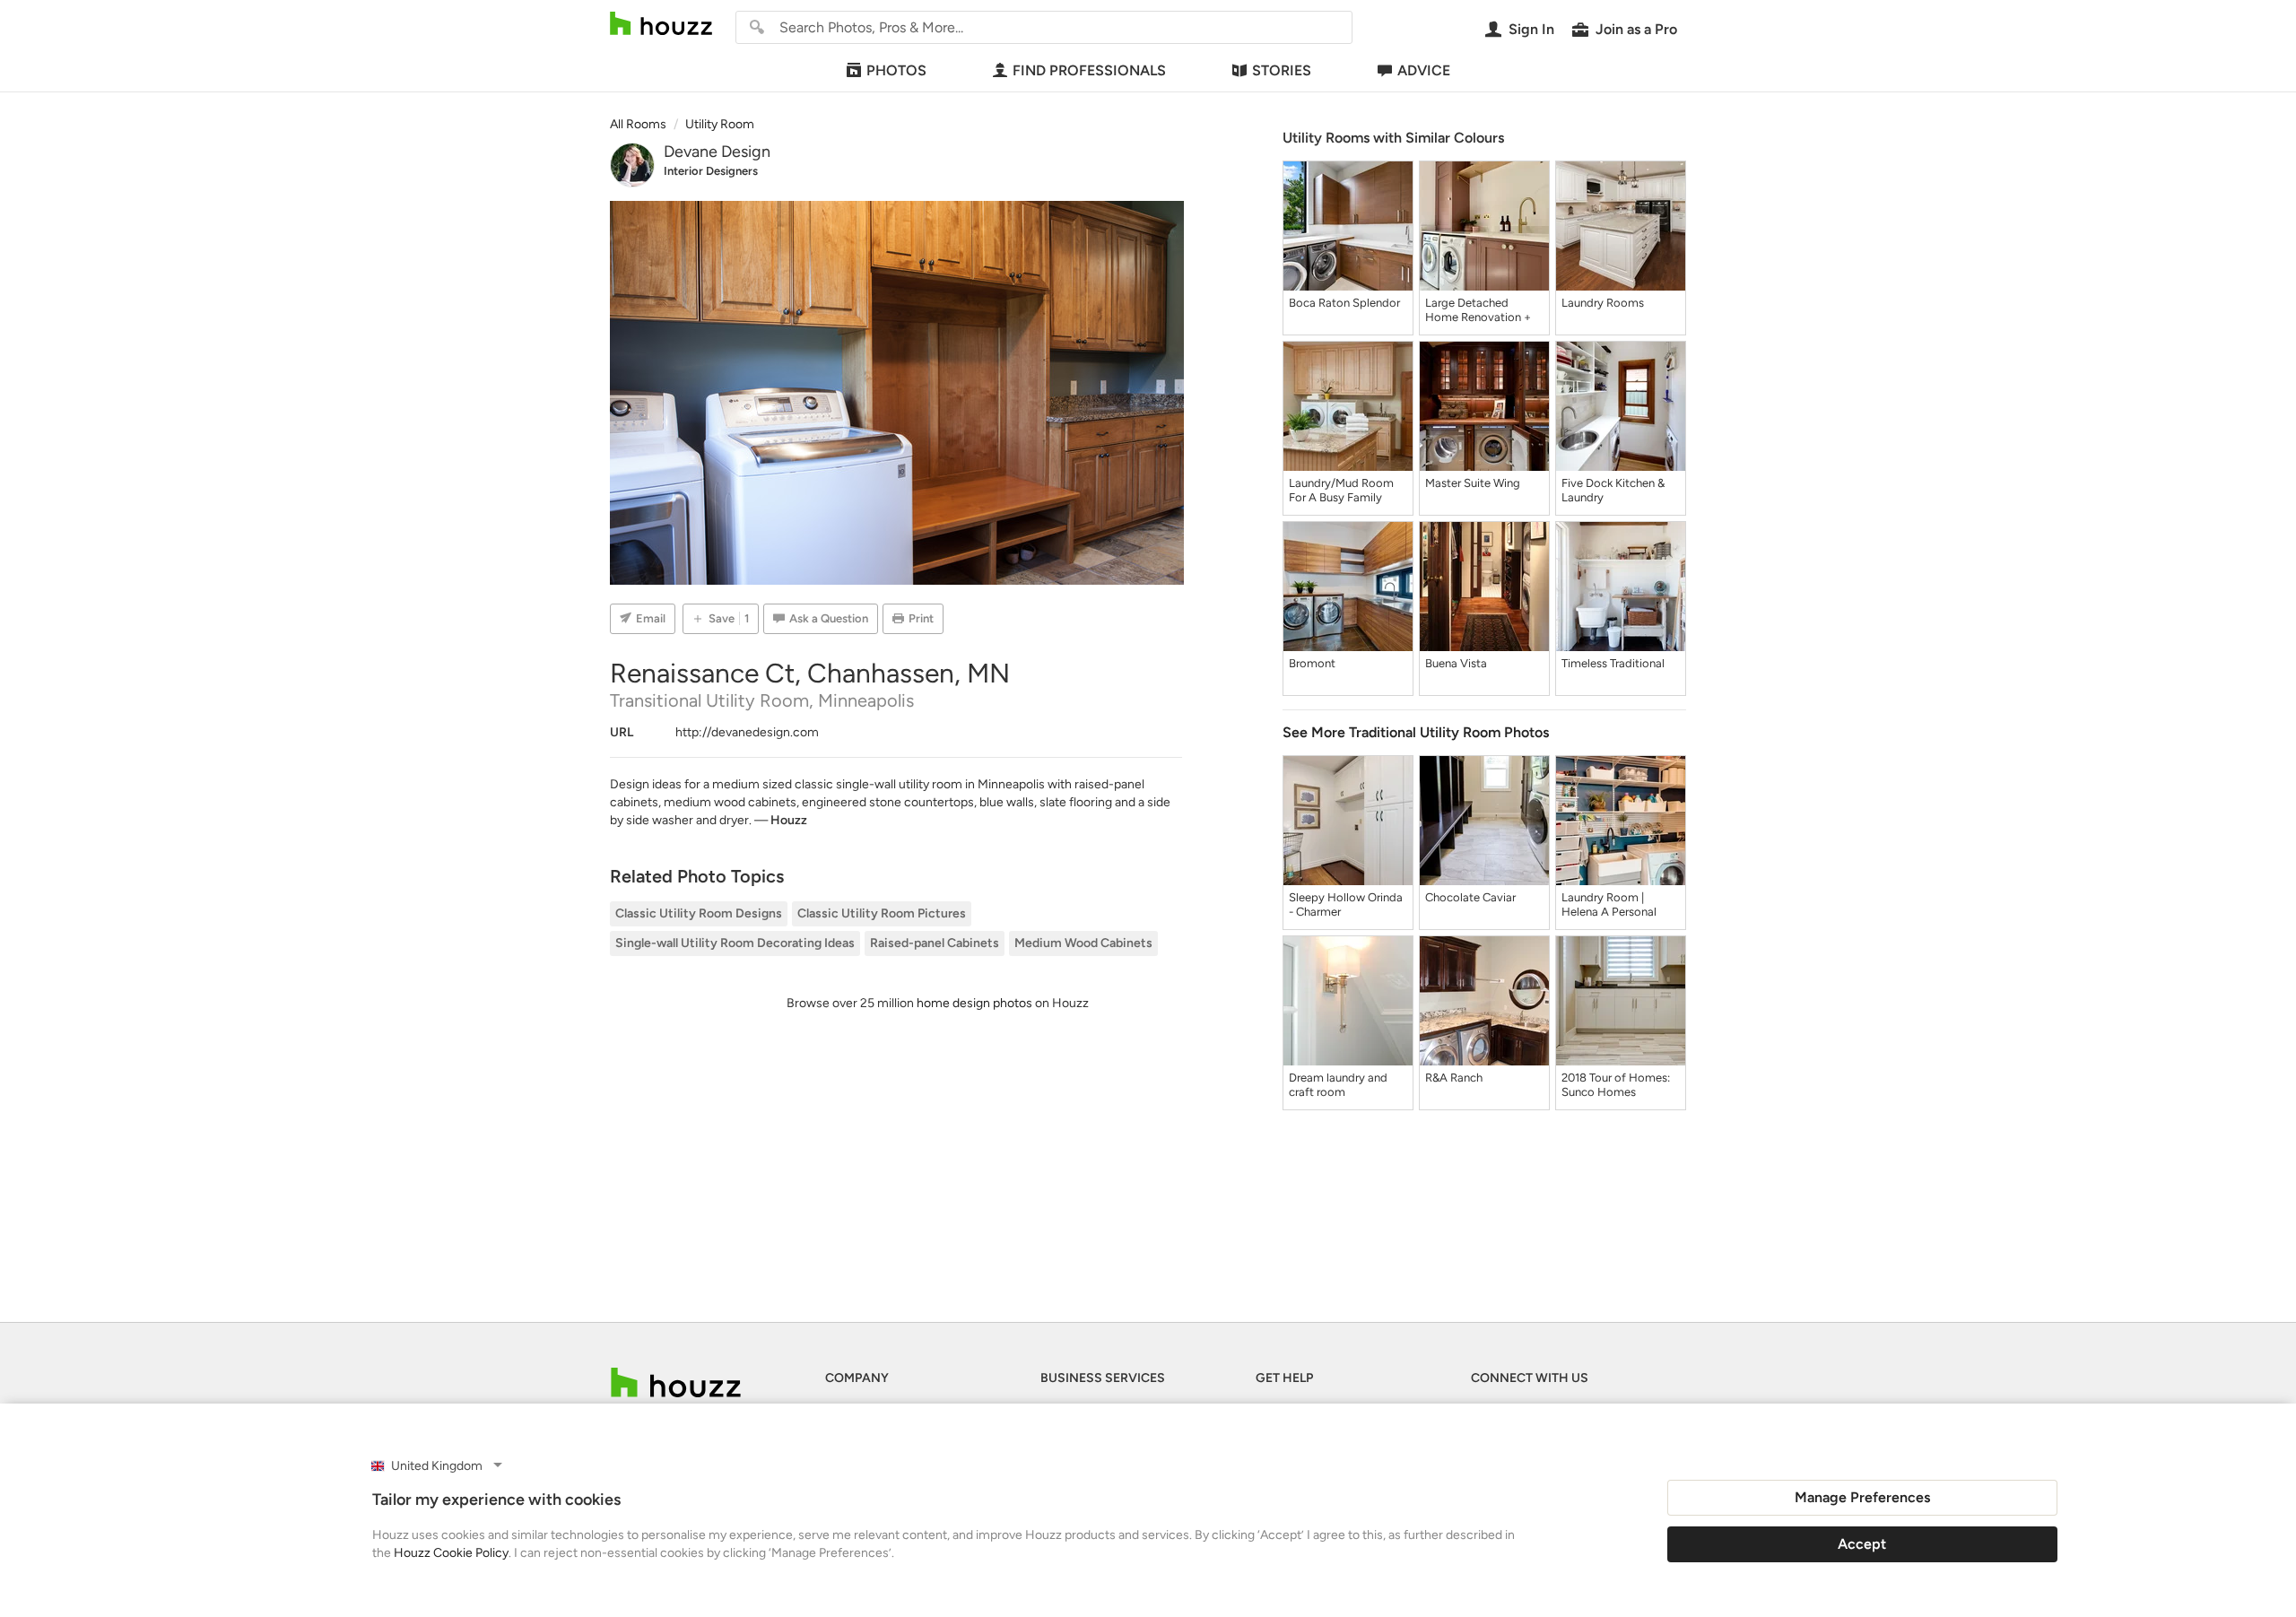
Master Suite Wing (1473, 483)
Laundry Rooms (1603, 303)
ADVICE (1424, 70)
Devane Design (717, 152)
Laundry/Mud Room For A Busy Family (1341, 490)
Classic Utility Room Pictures (882, 913)
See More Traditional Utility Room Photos (1416, 732)
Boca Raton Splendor (1344, 303)
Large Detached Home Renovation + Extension (1478, 310)
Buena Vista (1456, 663)
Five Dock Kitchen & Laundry (1613, 490)
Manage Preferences (1862, 1497)
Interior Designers (711, 171)
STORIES (1282, 70)
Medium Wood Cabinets (1083, 943)
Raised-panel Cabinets (935, 943)
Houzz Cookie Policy (451, 1553)
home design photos (974, 1003)
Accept (1862, 1544)
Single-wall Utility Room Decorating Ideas (735, 943)
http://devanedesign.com (747, 732)
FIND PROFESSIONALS (1089, 70)
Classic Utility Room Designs (699, 913)
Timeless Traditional (1613, 663)
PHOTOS (896, 70)
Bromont (1312, 663)
